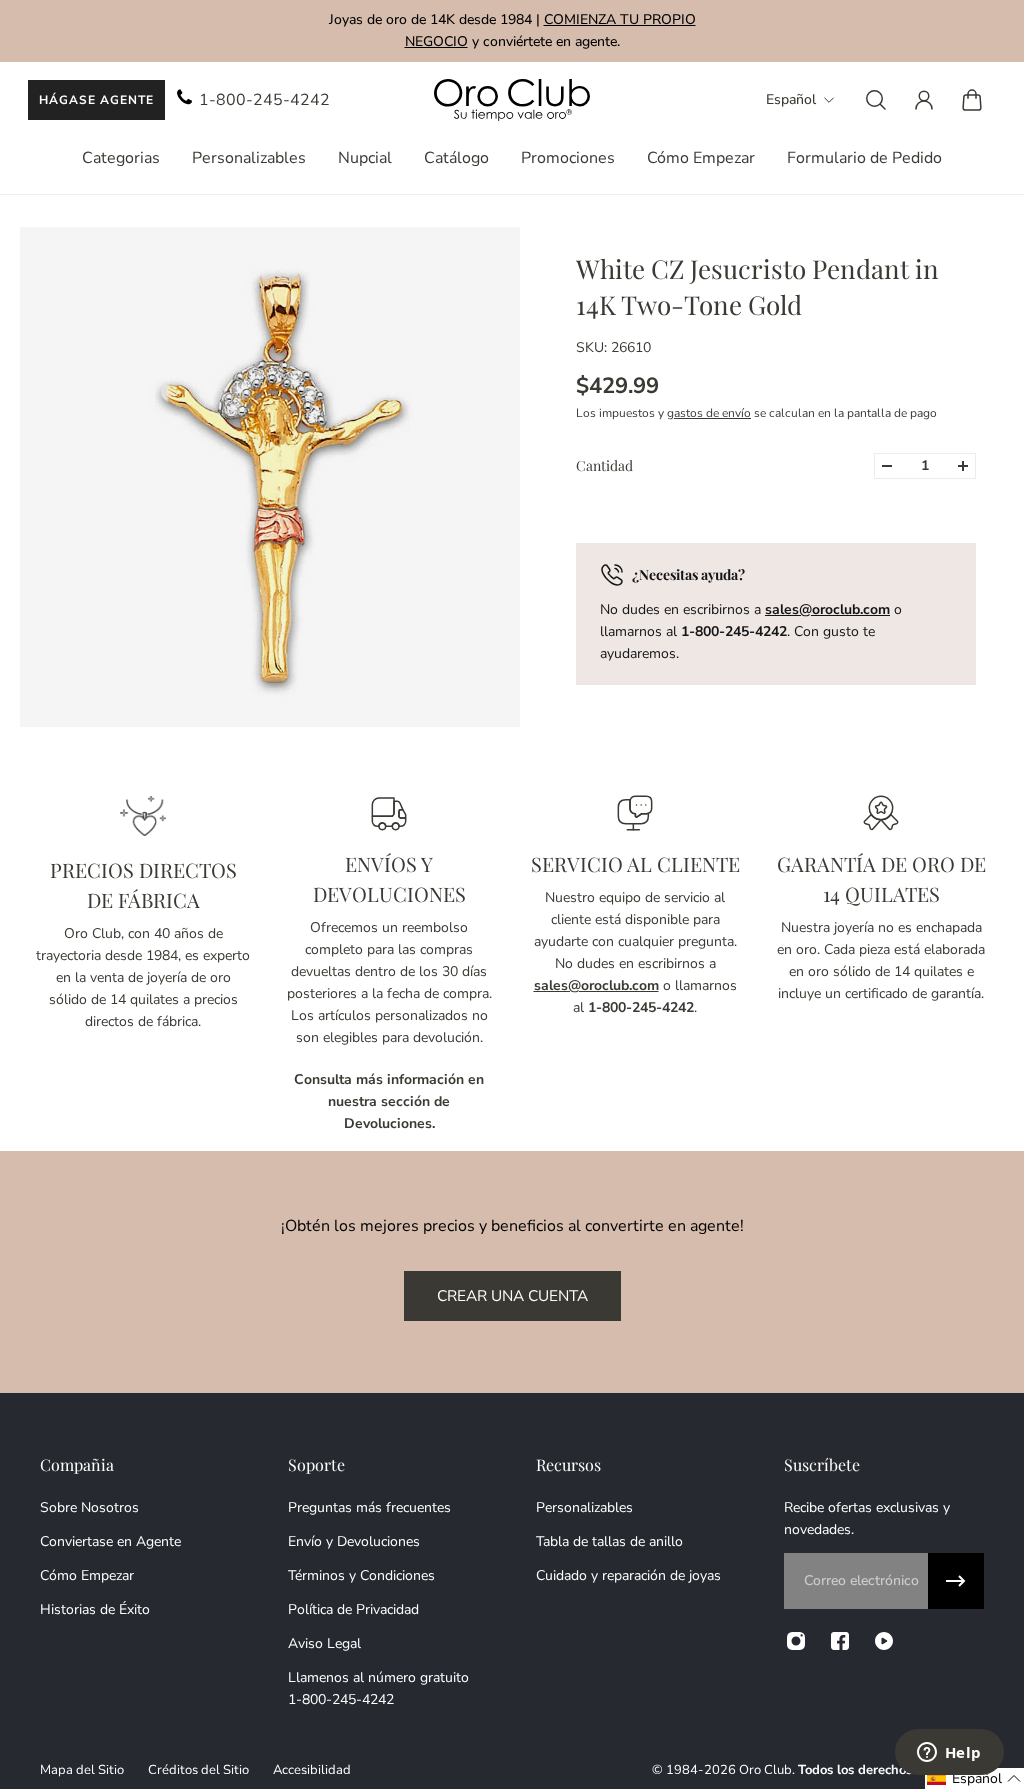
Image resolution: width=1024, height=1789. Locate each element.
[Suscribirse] (956, 1581)
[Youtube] (884, 1641)
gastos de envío (709, 413)
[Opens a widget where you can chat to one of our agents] (949, 1754)
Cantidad (604, 465)
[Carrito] (972, 100)
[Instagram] (796, 1641)
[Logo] (512, 100)
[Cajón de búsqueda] (876, 100)
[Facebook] (840, 1641)
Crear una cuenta (512, 1295)
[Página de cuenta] (924, 100)
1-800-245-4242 (264, 100)
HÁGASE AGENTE (96, 100)
